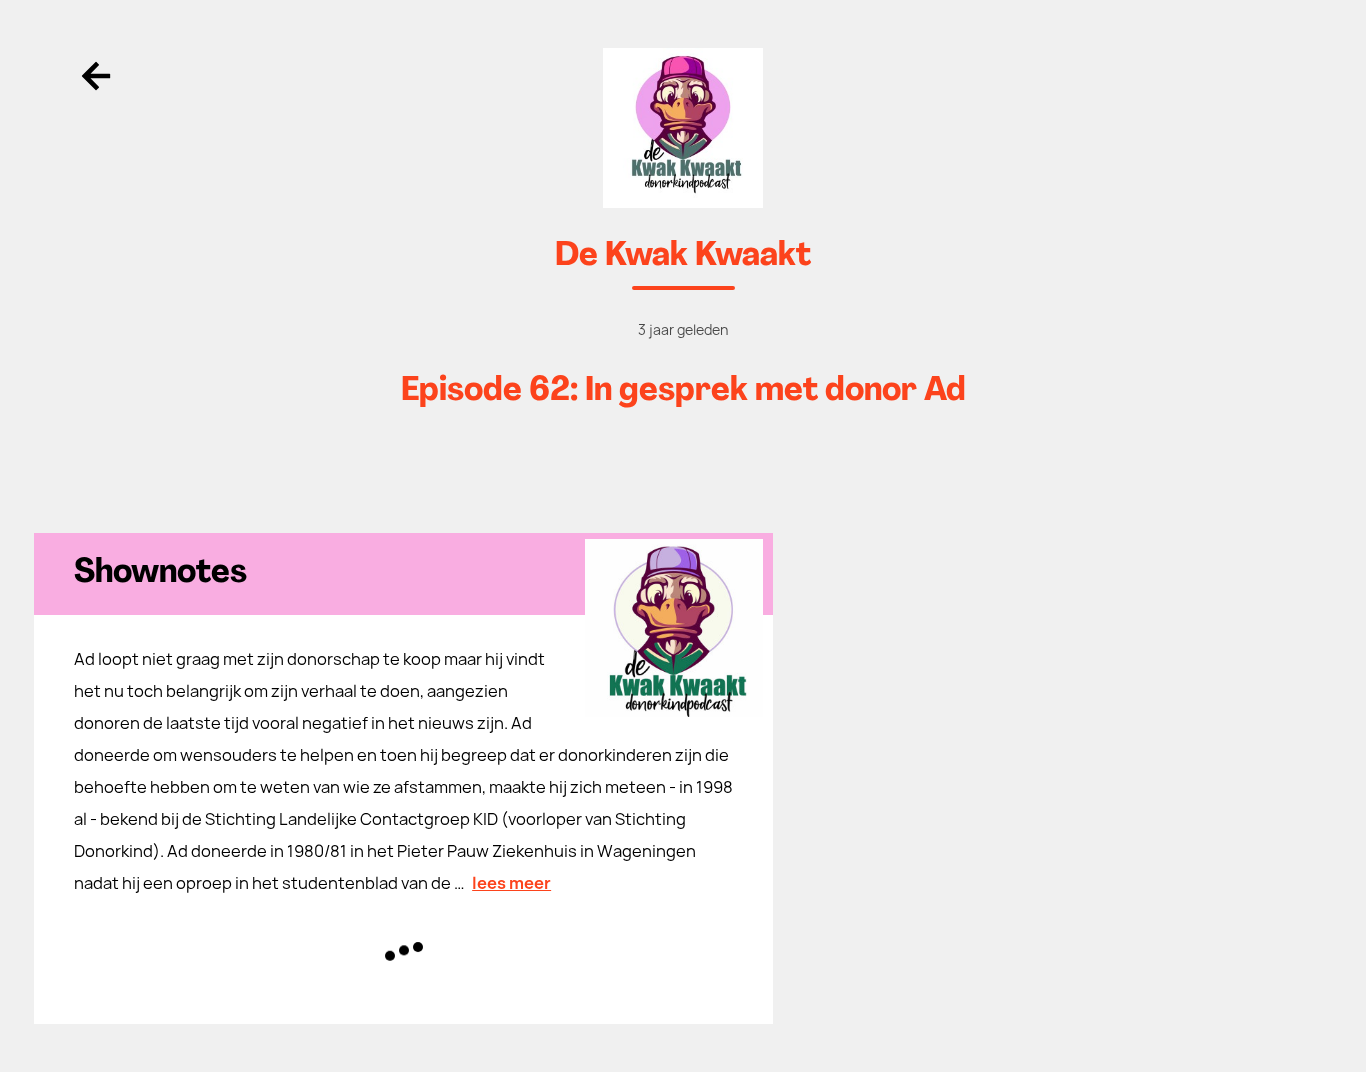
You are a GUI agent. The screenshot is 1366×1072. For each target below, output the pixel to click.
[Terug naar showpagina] (683, 128)
